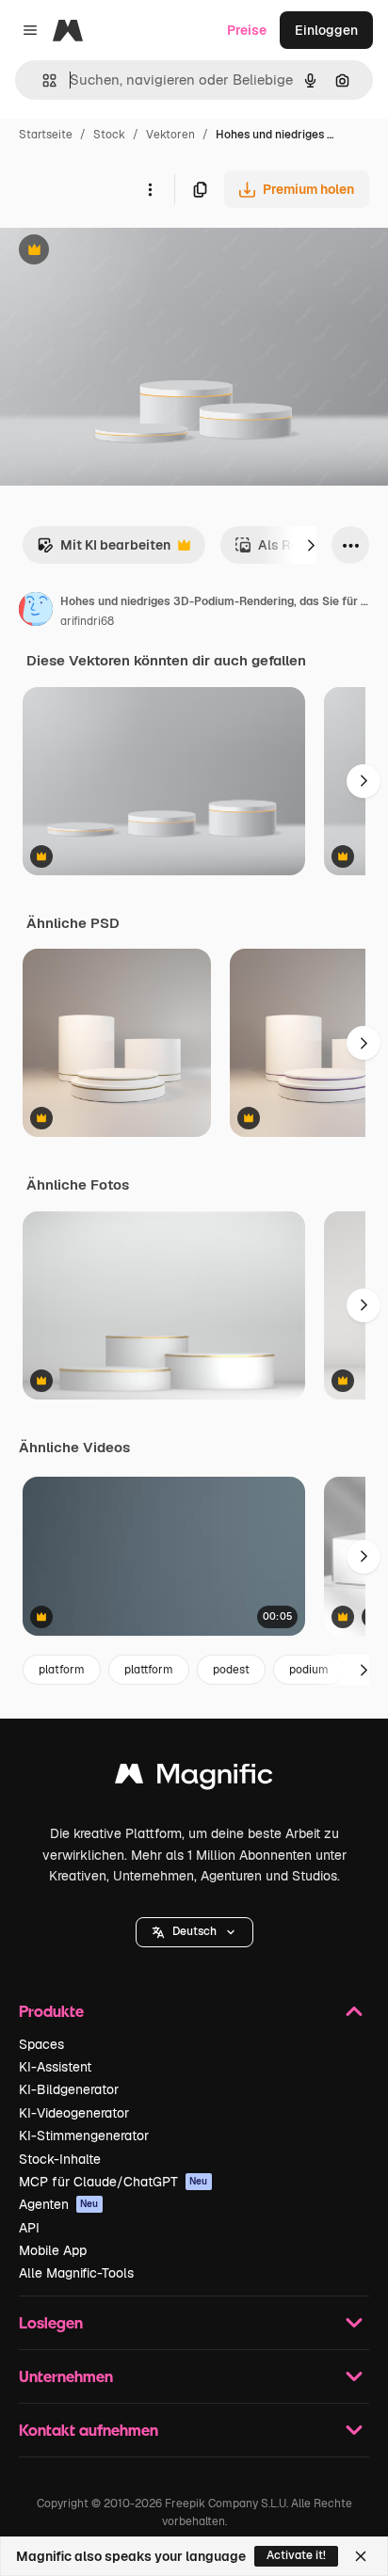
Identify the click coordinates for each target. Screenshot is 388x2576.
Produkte (51, 2011)
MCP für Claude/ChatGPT (113, 2182)
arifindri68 (87, 621)
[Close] (361, 2556)
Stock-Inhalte (60, 2159)
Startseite (46, 135)
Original (121, 252)
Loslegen (51, 2322)
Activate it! (296, 2555)
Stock (109, 135)
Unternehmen (66, 2376)
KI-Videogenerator (74, 2113)
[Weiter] (311, 545)
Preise (247, 30)
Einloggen (326, 30)
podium (309, 1670)
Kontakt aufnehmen (89, 2430)
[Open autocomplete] (42, 80)
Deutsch (194, 1931)
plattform (149, 1670)
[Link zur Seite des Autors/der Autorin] (36, 612)
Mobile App (53, 2250)
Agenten (59, 2204)
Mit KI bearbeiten (104, 550)
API (29, 2228)
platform (62, 1670)
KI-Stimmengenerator (84, 2136)
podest (231, 1670)
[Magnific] (194, 1778)
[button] (194, 1932)
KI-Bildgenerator (69, 2089)
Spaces (41, 2044)
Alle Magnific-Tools (76, 2273)
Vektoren (170, 135)
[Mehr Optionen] (150, 189)
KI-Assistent (55, 2067)
